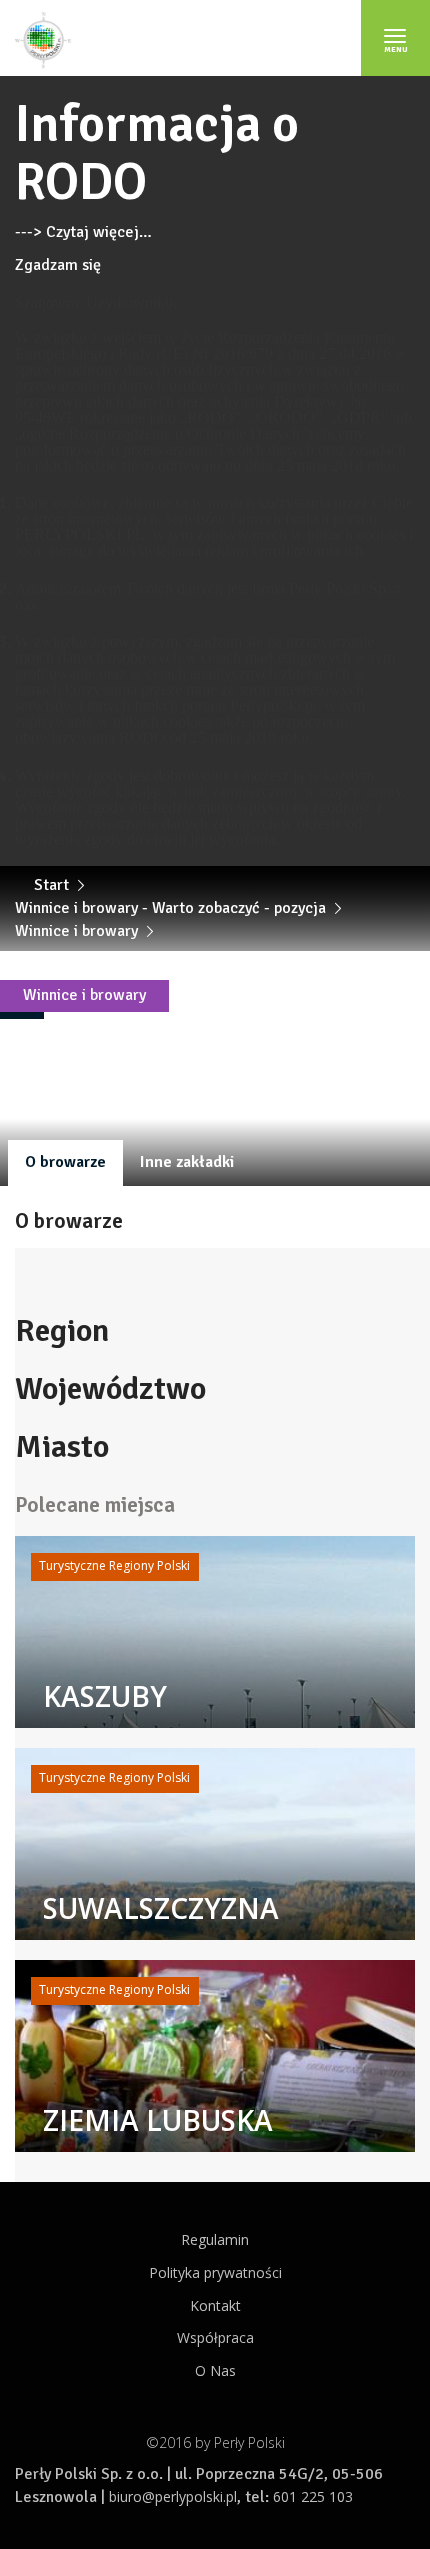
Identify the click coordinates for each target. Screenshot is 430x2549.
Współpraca (215, 2337)
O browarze (65, 1162)
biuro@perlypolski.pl (173, 2496)
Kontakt (215, 2305)
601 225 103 (313, 2496)
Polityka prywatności (215, 2272)
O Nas (215, 2370)
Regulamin (215, 2239)
